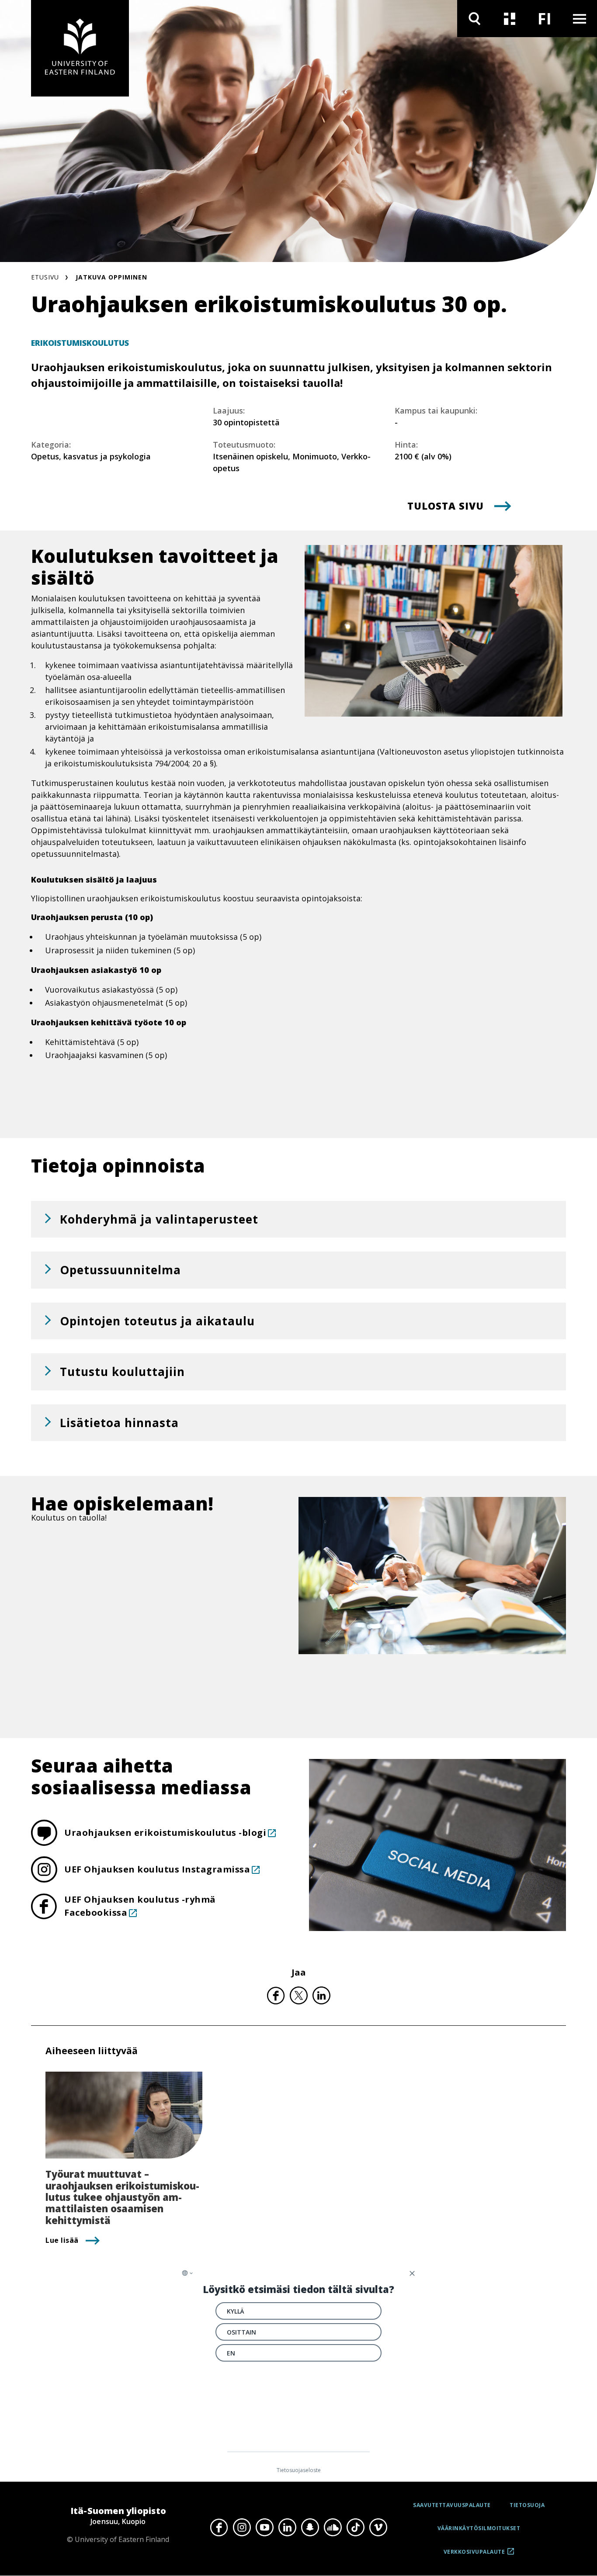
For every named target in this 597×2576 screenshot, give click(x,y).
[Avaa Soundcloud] (333, 2528)
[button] (298, 1219)
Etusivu (45, 277)
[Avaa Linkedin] (287, 2528)
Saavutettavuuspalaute (452, 2505)
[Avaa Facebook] (219, 2528)
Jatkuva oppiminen (111, 277)
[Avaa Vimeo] (378, 2528)
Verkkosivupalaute (474, 2555)
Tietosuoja (527, 2505)
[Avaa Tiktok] (355, 2528)
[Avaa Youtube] (264, 2528)
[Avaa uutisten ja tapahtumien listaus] (510, 19)
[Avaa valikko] (580, 19)
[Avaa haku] (475, 19)
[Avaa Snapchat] (310, 2528)
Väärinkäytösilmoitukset (479, 2528)
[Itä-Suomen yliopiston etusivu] (80, 48)
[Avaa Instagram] (242, 2528)
